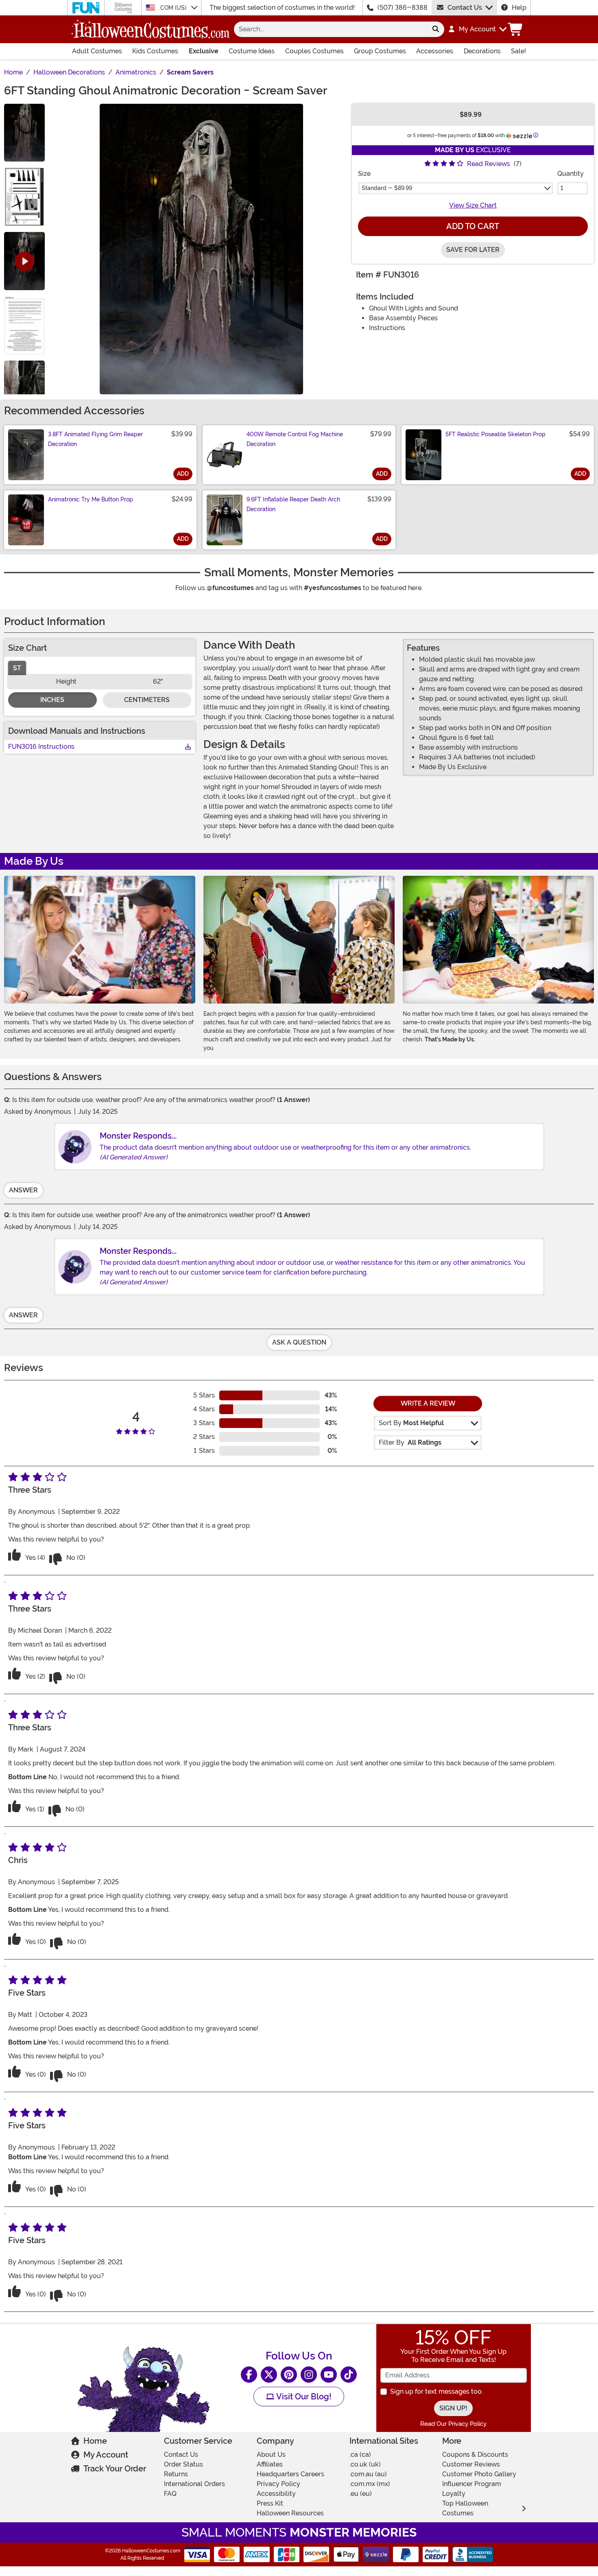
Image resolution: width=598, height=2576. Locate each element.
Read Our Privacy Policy (453, 2424)
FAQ (170, 2494)
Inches (52, 700)
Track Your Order (115, 2469)
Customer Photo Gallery (479, 2474)
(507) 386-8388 (403, 8)
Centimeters (147, 700)
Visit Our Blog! (303, 2397)
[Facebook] (249, 2375)
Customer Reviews (471, 2464)
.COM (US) (174, 8)
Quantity (571, 174)
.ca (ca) (360, 2455)
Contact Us (465, 8)
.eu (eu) (361, 2494)
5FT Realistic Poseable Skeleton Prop (495, 434)
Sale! (518, 51)
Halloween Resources (290, 2513)
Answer (23, 1190)
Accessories (435, 51)
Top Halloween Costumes (465, 2508)
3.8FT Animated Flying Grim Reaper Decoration (95, 439)
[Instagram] (309, 2375)
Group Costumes (380, 51)
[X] (269, 2375)
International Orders (194, 2484)
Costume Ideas (252, 51)
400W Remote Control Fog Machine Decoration (295, 439)
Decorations (482, 51)
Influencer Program (472, 2484)
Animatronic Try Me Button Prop (91, 499)
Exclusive (204, 51)
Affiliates (270, 2464)
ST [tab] (17, 668)
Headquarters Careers (290, 2474)
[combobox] (331, 29)
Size (364, 174)
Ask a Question (299, 1342)
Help (519, 8)
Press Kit (270, 2503)
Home (95, 2441)
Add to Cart (473, 226)
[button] (477, 29)
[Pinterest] (289, 2375)
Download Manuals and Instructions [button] (77, 731)
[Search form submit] (436, 29)
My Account (106, 2455)
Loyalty (454, 2494)
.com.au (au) (368, 2474)
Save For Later (473, 250)
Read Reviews (489, 164)
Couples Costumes (314, 51)
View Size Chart (473, 205)
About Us (271, 2455)
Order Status (183, 2464)
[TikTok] (349, 2375)
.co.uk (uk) (365, 2464)
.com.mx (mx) (370, 2484)
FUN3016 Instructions (41, 747)
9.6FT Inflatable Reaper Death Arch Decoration (293, 504)
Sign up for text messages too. (436, 2391)
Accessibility (276, 2494)
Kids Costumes (155, 51)
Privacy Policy (278, 2484)
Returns (176, 2474)
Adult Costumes (97, 51)
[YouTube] (329, 2375)
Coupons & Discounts (475, 2455)
